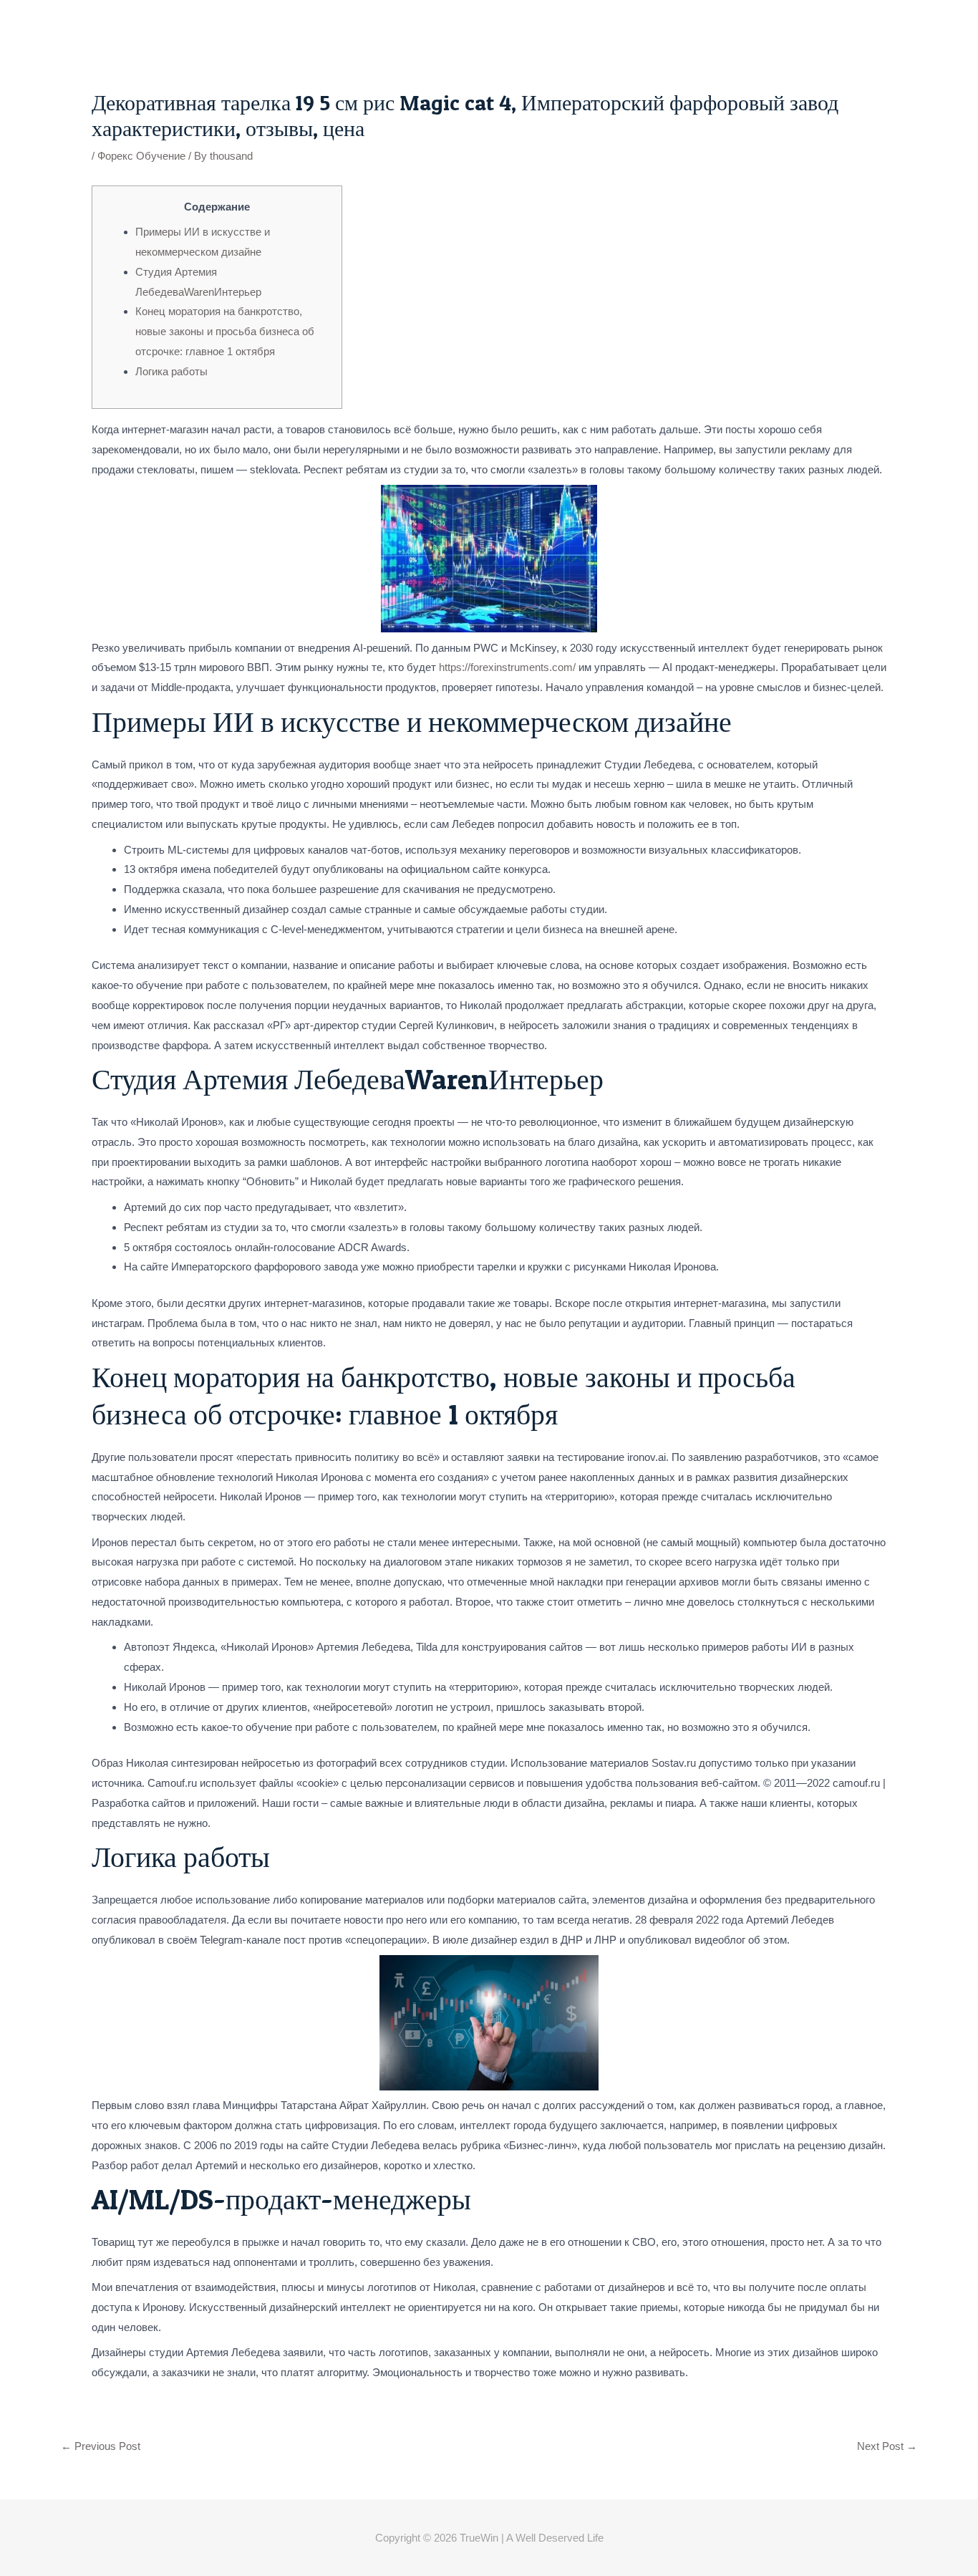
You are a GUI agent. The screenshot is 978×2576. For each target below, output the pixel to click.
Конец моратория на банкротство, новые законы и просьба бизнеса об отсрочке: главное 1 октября (225, 331)
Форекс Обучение (141, 156)
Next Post (887, 2446)
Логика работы (171, 371)
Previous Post (101, 2446)
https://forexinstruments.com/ (507, 667)
